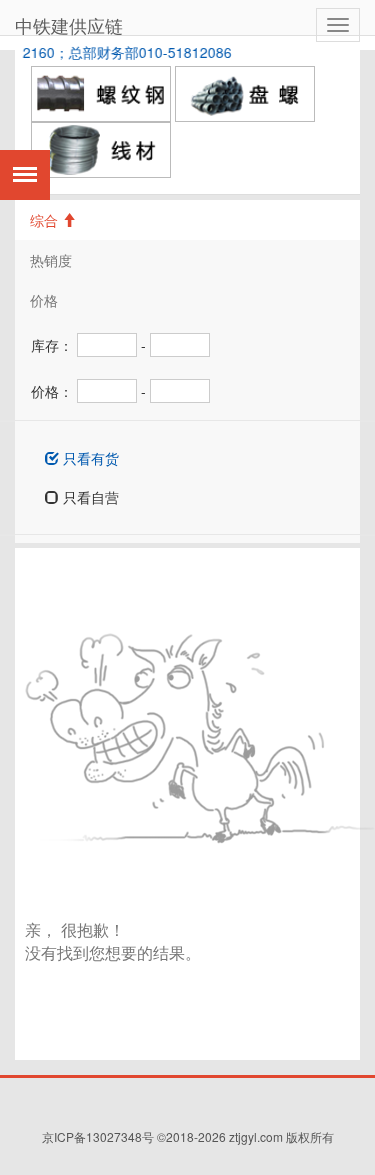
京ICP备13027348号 (98, 1136)
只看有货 (89, 458)
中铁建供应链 (69, 25)
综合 (46, 220)
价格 (44, 300)
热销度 (51, 260)
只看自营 (89, 497)
